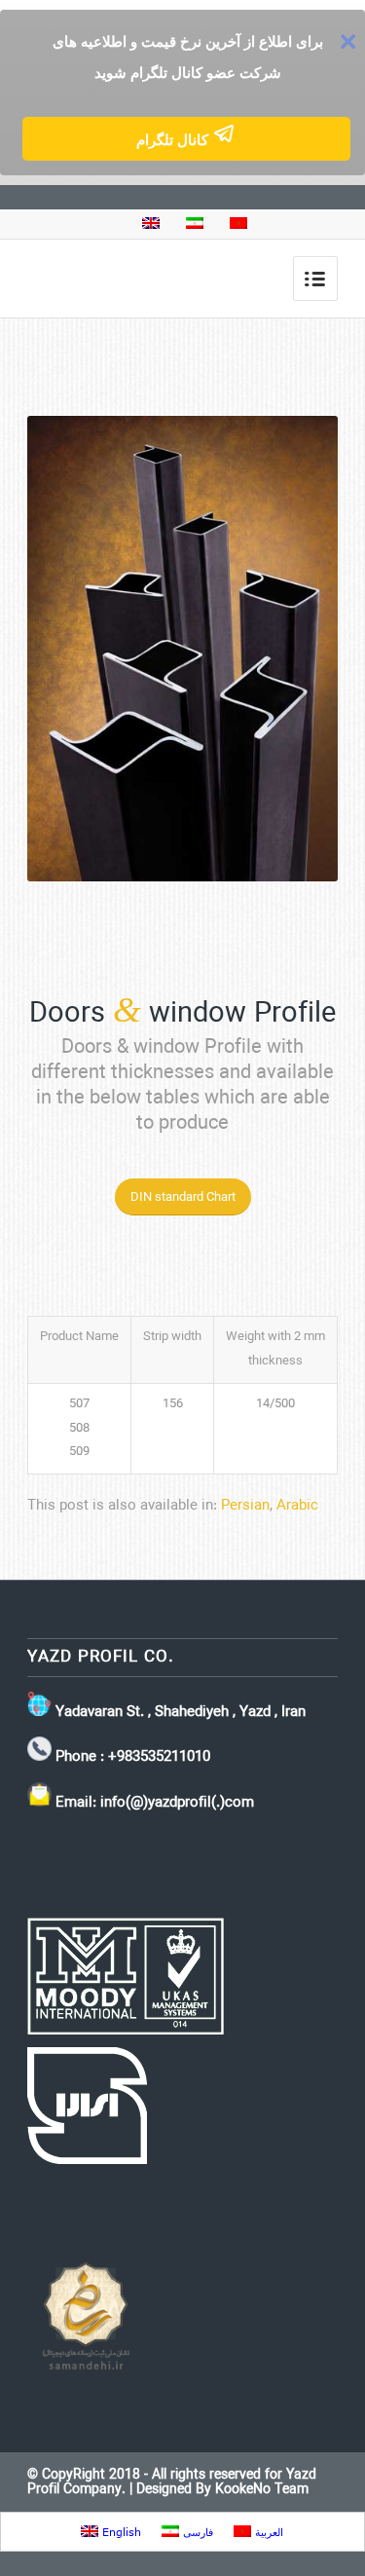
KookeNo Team (262, 2490)
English (120, 2532)
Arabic (297, 1506)
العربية (267, 2532)
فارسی (196, 2532)
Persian (245, 1506)
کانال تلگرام (174, 140)
